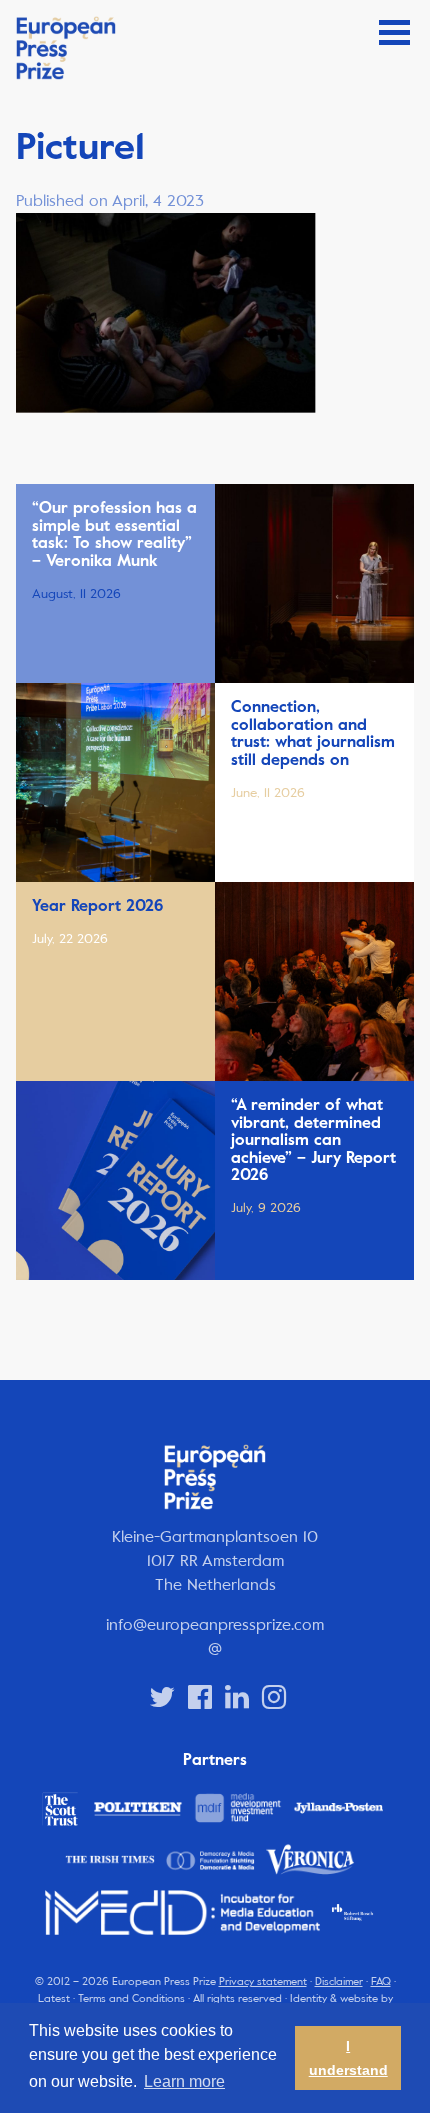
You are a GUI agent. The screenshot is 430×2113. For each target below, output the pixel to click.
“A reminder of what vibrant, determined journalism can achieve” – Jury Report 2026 (313, 1140)
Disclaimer (339, 1981)
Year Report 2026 (97, 906)
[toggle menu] (394, 32)
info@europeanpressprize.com (215, 1624)
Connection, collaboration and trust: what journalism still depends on (313, 733)
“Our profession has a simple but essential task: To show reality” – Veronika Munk (114, 534)
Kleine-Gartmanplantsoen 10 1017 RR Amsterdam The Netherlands (215, 1560)
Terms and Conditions (131, 1998)
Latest (54, 1998)
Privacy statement (263, 1981)
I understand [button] (348, 2058)
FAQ (381, 1981)
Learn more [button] (184, 2081)
